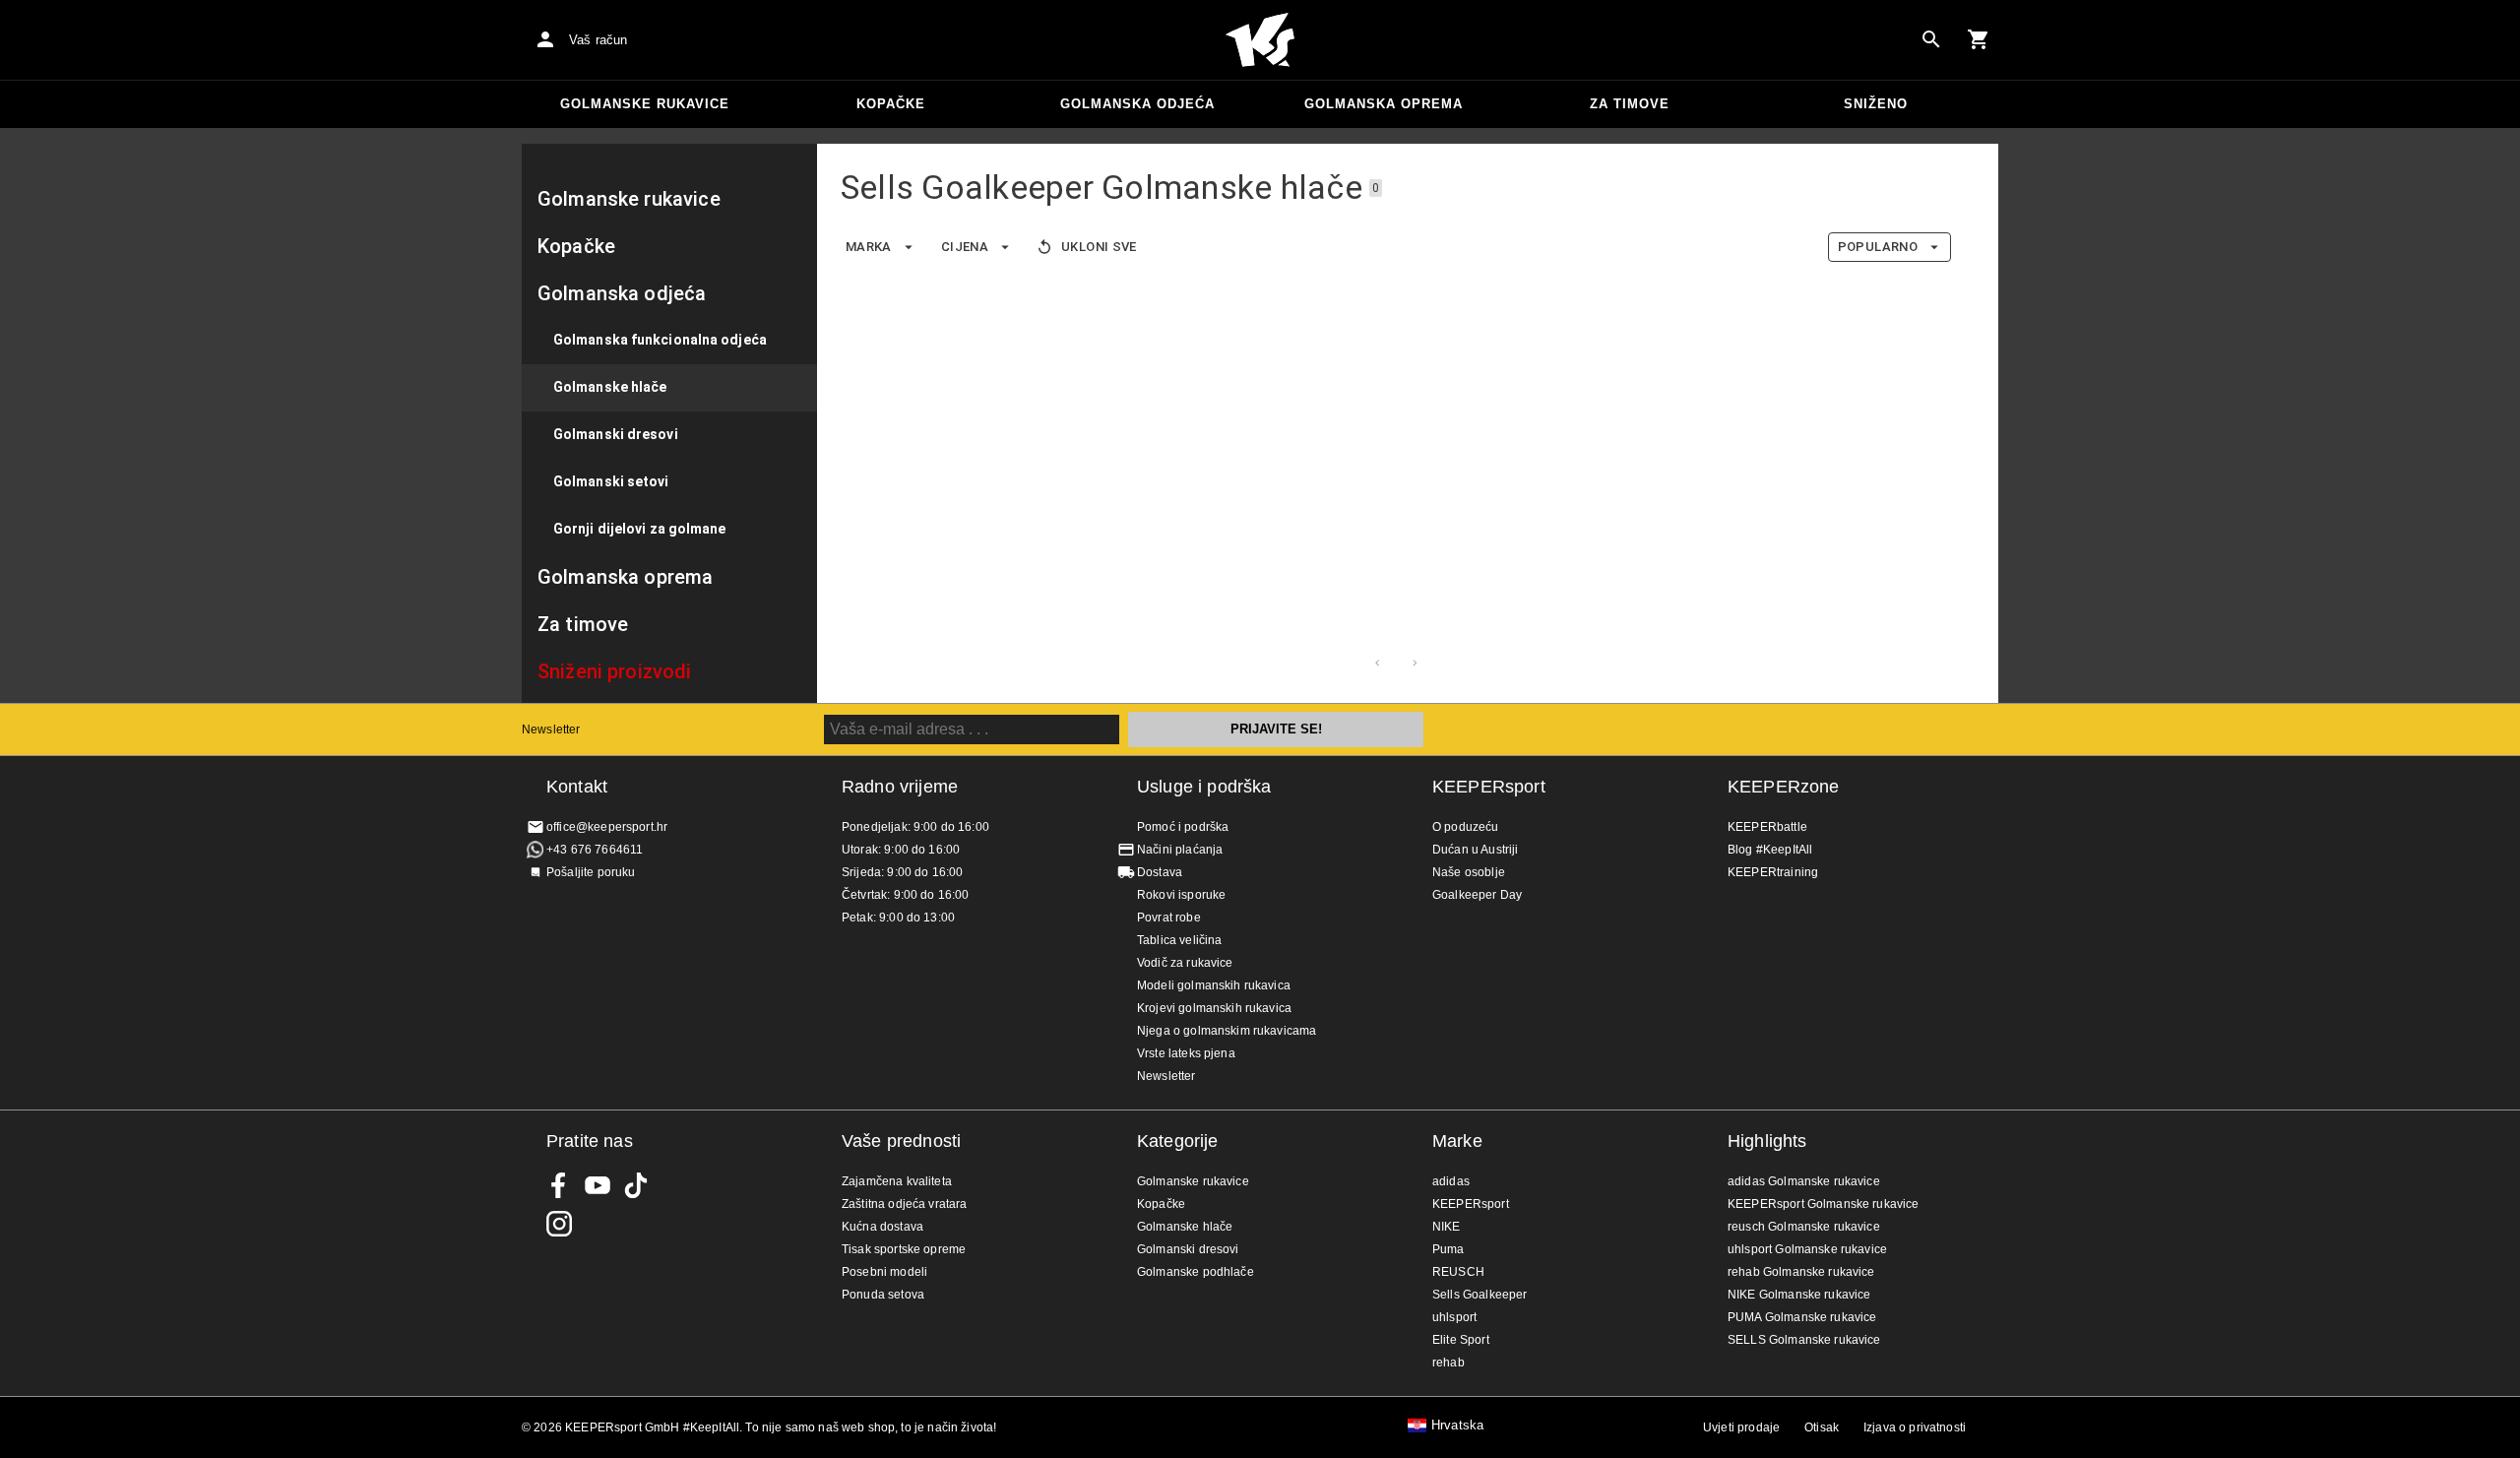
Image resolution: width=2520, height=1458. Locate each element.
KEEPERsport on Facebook (559, 1185)
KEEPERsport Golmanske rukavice (1824, 1204)
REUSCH (1458, 1272)
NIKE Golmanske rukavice (1799, 1295)
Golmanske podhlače (1196, 1272)
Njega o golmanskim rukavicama (1227, 1031)
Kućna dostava (882, 1227)
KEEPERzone (1784, 787)
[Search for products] (1931, 39)
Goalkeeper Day (1477, 895)
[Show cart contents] (1979, 39)
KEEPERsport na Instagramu (559, 1224)
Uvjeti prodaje (1741, 1427)
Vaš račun (598, 40)
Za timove (1630, 104)
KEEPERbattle (1767, 827)
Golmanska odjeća (1137, 104)
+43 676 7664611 (595, 850)
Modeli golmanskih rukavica (1214, 985)
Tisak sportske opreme (904, 1249)
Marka (869, 247)
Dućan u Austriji (1475, 850)
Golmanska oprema (1384, 104)
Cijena (965, 247)
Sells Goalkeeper (1480, 1295)
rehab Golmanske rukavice (1801, 1272)
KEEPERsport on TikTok (636, 1185)
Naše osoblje (1469, 872)
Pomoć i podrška (1183, 827)
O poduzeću (1466, 827)
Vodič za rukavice (1185, 963)
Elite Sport (1461, 1340)
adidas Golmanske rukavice (1804, 1181)
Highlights (1767, 1141)
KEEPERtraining (1773, 872)
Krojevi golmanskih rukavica (1214, 1008)
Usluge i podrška (1204, 787)
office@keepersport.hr (607, 827)
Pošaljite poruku (591, 872)
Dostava (1160, 872)
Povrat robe (1169, 918)
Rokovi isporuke (1181, 895)
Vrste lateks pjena (1186, 1053)
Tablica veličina (1179, 940)
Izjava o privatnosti (1915, 1427)
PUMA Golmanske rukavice (1802, 1317)
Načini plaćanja (1180, 850)
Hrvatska (1457, 1426)
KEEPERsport (1489, 787)
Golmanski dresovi (1188, 1249)
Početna (1260, 40)
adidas (1451, 1181)
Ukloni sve (1099, 247)
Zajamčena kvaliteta (897, 1181)
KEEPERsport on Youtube (598, 1185)
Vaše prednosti (901, 1141)
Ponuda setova (883, 1295)
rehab (1449, 1363)
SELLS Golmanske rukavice (1804, 1340)
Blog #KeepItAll (1770, 850)
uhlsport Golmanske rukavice (1807, 1249)
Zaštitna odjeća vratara (904, 1204)
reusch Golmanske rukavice (1804, 1227)
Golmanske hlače (1185, 1227)
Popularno (1878, 247)
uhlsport (1454, 1317)
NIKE (1447, 1227)
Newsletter (551, 729)
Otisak (1822, 1427)
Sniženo (1876, 104)
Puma (1449, 1249)
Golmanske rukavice (645, 104)
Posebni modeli (884, 1272)
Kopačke (891, 104)
